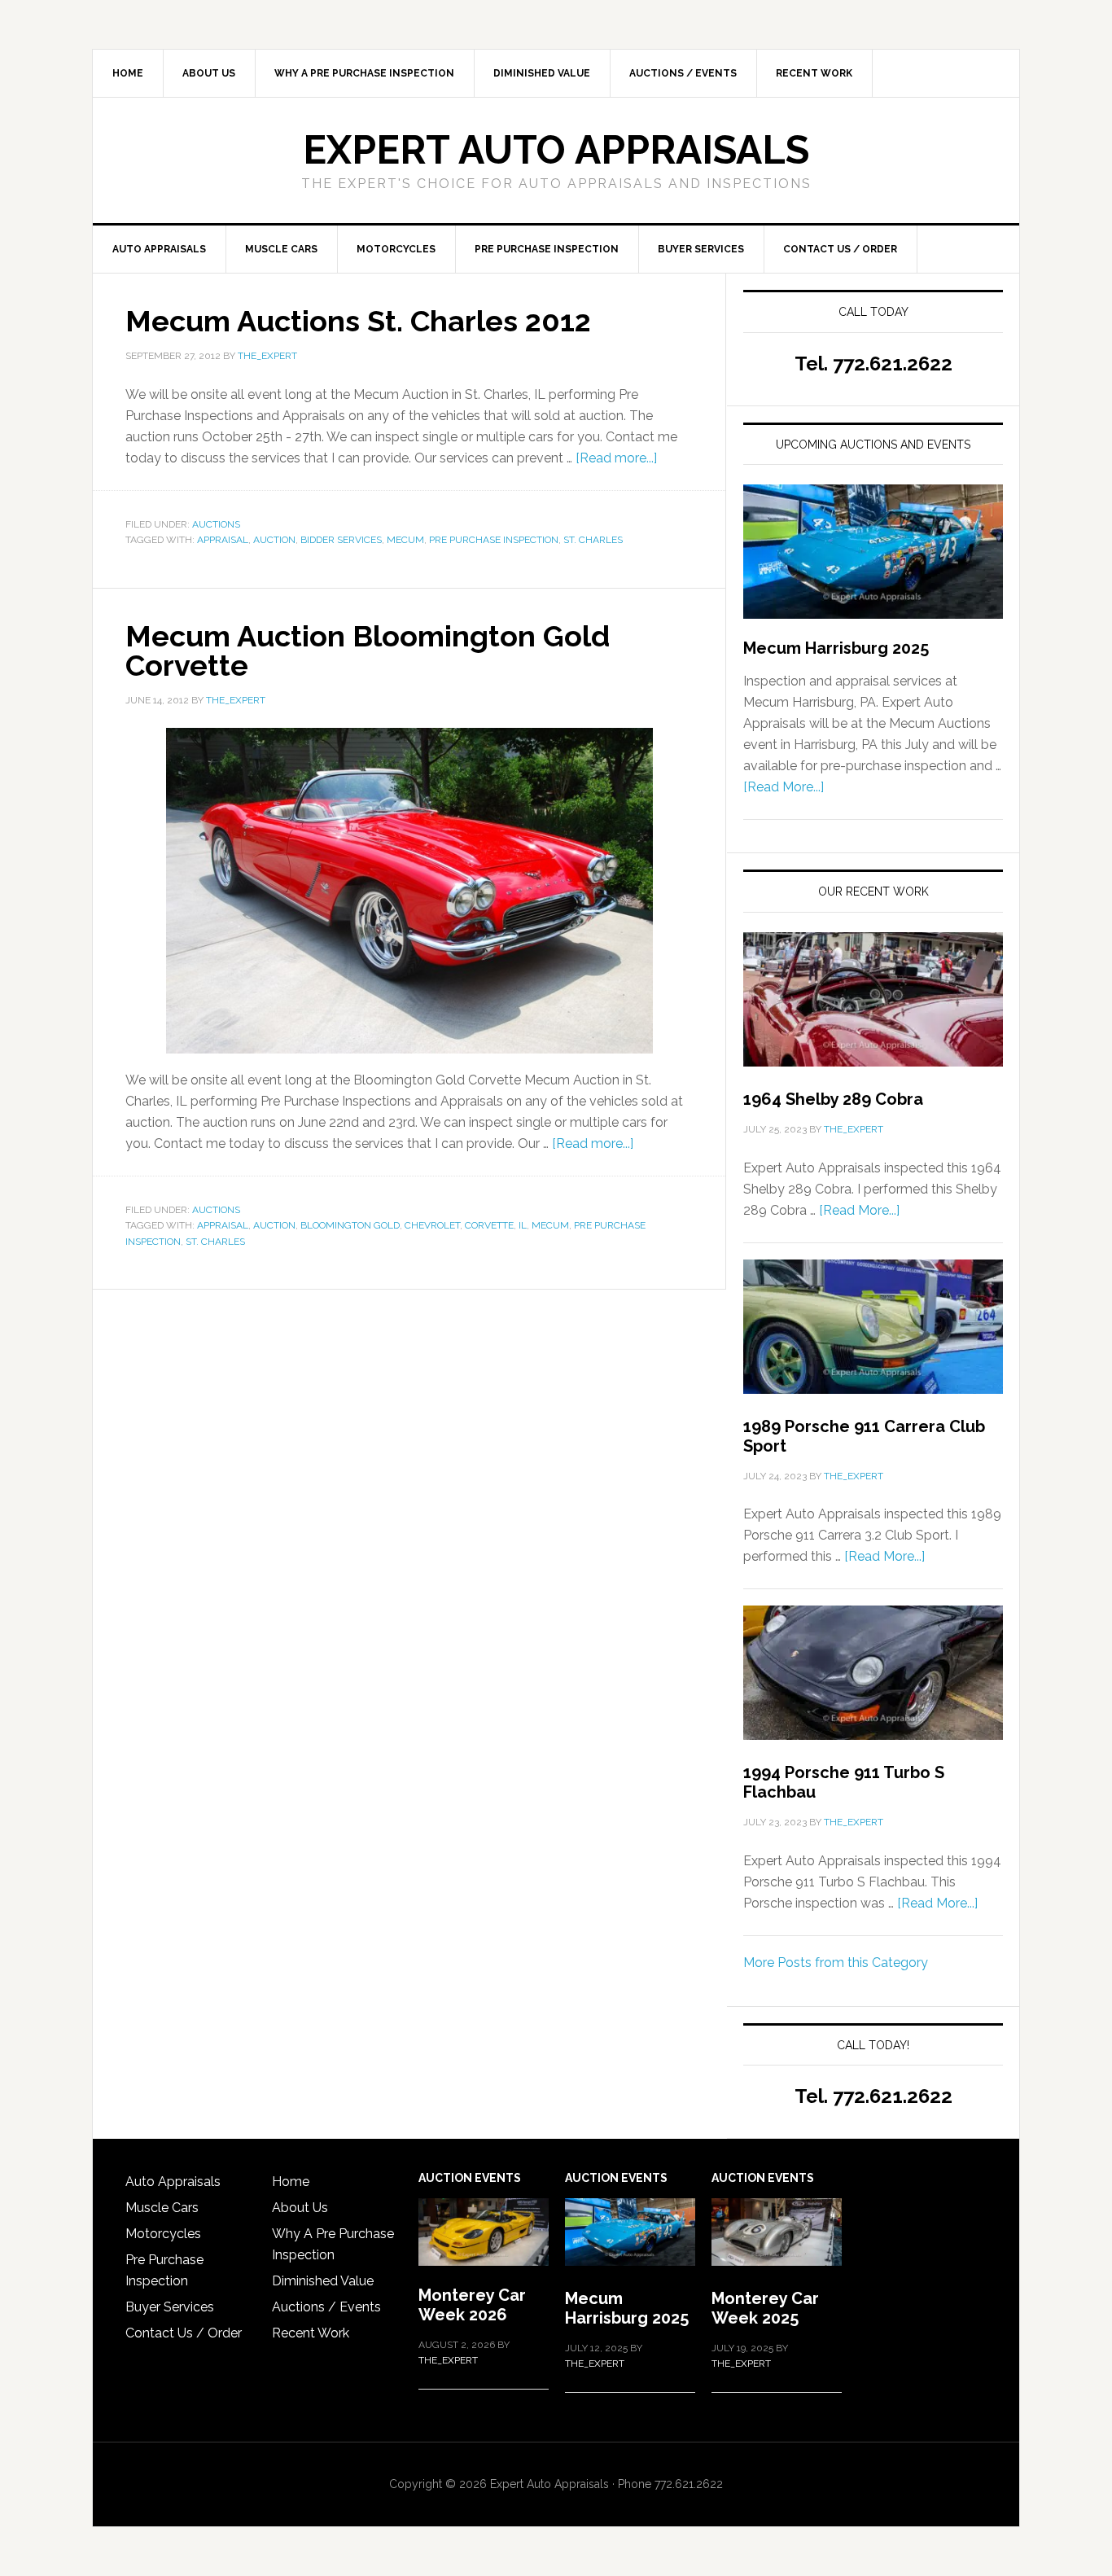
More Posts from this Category (836, 1963)
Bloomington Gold (350, 1225)
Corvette (489, 1225)
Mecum (405, 540)
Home (291, 2182)
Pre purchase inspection (494, 540)
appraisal (223, 540)
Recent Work (311, 2333)
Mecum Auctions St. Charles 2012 (358, 321)
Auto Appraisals (173, 2182)
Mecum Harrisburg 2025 (836, 648)
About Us (300, 2208)
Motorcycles (163, 2234)
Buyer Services (170, 2307)
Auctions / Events (326, 2307)
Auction (274, 540)
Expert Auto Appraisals (556, 150)
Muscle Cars (162, 2208)
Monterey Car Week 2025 (765, 2308)
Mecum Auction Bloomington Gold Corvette (368, 651)
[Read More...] (784, 787)
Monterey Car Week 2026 (472, 2305)
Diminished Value (323, 2281)
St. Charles (593, 540)
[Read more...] (616, 458)
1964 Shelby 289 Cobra (833, 1099)
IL (523, 1225)
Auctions (216, 524)
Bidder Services (341, 540)
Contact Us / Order (184, 2333)
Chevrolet (432, 1225)
